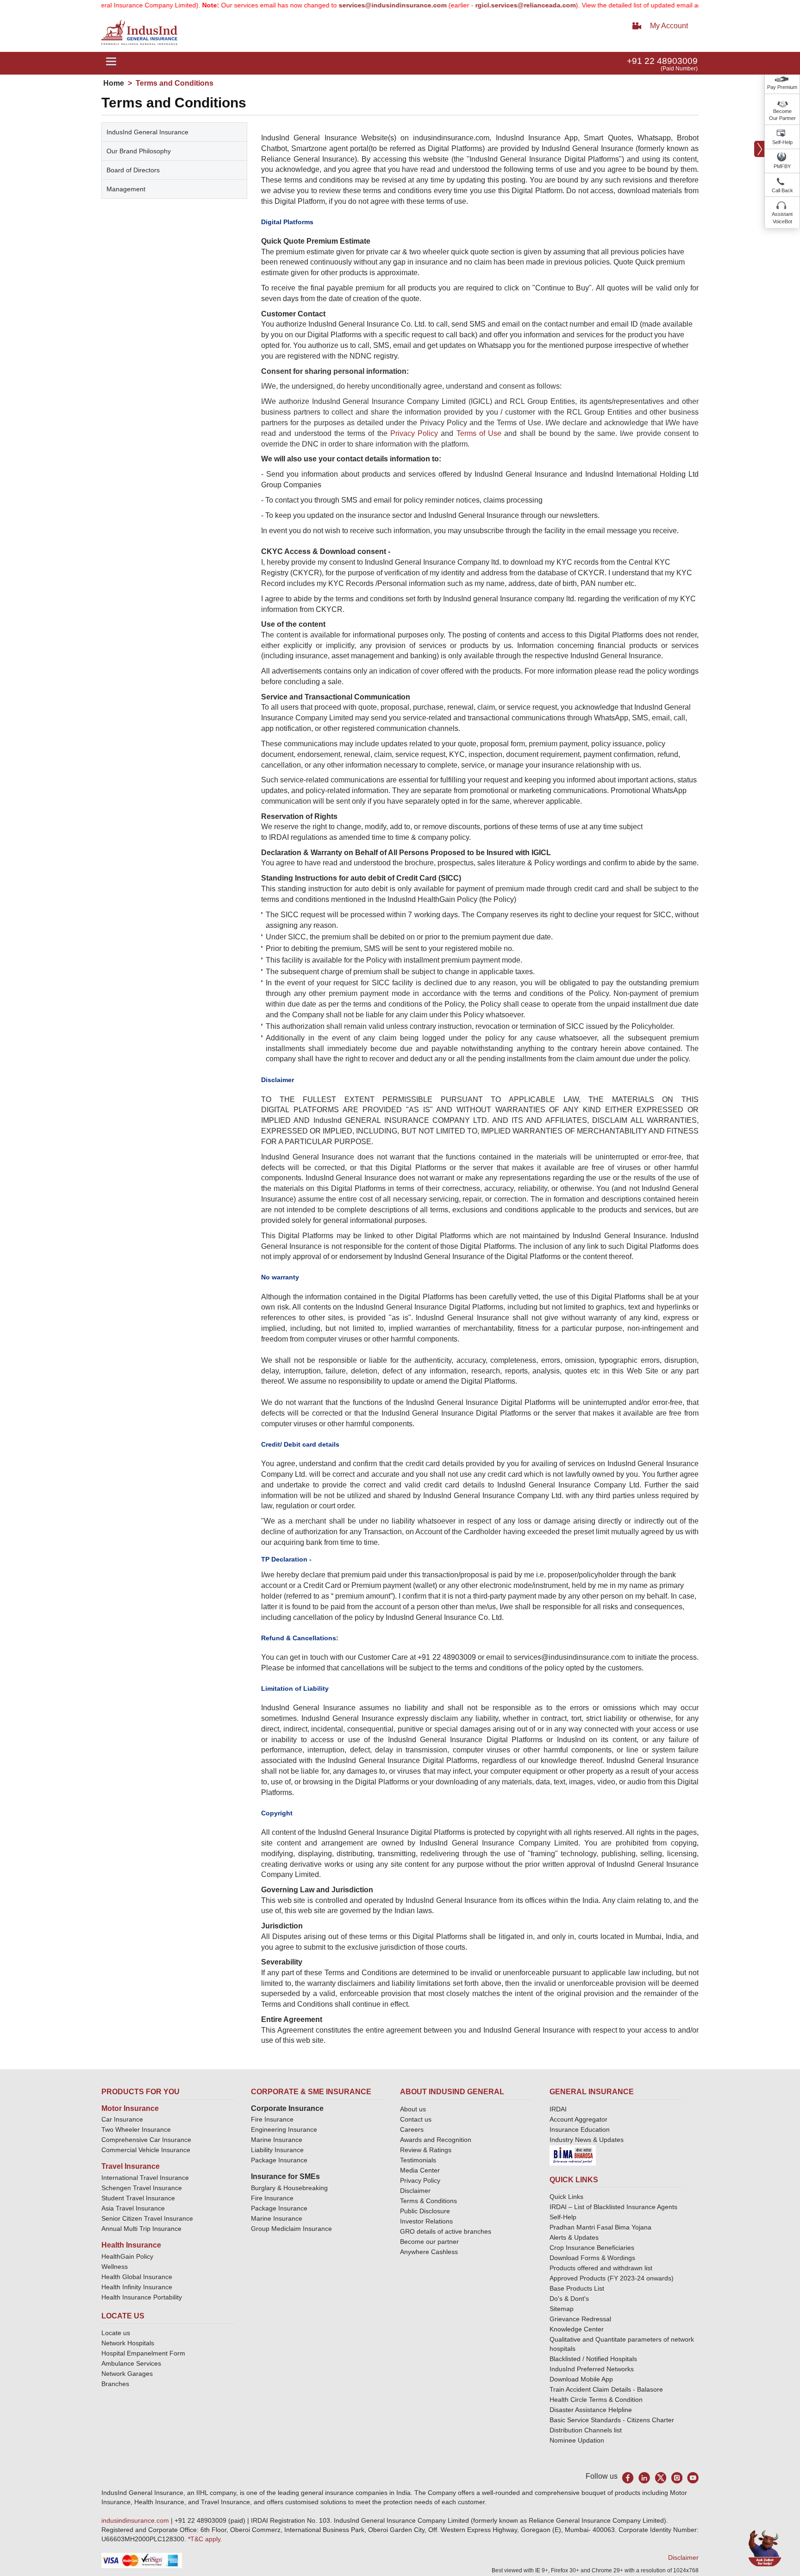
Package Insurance (279, 2160)
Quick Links (566, 2197)
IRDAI (558, 2109)
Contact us (416, 2119)
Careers (412, 2129)
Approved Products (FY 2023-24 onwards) (612, 2278)
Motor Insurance (130, 2108)
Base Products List (577, 2288)
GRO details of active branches (446, 2231)
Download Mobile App (581, 2379)
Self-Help (782, 142)
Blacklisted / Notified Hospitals (593, 2359)
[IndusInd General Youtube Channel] (693, 2478)
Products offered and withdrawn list (601, 2268)
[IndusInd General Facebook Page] (628, 2478)
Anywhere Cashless (429, 2252)
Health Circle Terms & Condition (596, 2400)
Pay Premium (782, 87)
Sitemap (562, 2309)
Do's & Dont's (569, 2299)
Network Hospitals (128, 2343)
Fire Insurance (272, 2119)
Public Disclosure (425, 2211)
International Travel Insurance (145, 2178)
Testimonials (418, 2160)
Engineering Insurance (284, 2129)
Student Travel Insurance (138, 2198)
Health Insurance (131, 2245)
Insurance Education (580, 2129)
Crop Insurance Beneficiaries (592, 2248)
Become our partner (429, 2242)
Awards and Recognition (436, 2140)
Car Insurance (122, 2119)
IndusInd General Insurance (147, 132)
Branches (115, 2384)
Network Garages (127, 2374)
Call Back (782, 190)
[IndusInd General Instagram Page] (677, 2478)
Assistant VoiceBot (782, 218)
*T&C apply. (205, 2539)
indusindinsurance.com (136, 2520)
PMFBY (782, 166)
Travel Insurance (131, 2166)
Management (126, 189)
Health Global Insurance (138, 2277)
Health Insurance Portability (142, 2297)
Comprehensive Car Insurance (146, 2140)
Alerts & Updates (574, 2237)
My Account (669, 26)
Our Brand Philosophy (139, 151)
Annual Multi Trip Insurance (141, 2229)
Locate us (116, 2333)
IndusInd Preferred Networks (592, 2369)
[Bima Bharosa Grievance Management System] (573, 2155)
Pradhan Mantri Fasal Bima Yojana (600, 2227)
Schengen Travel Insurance (142, 2188)
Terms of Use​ (479, 433)
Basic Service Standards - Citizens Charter (612, 2420)
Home (114, 83)
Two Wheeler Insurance (136, 2129)
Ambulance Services (131, 2363)
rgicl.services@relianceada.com (479, 5)
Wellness (115, 2267)
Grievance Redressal (580, 2319)
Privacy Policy (414, 433)
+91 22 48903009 (662, 61)
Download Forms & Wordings (592, 2258)
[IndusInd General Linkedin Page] (644, 2478)
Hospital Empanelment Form (143, 2353)
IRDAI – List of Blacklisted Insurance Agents (613, 2207)
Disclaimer (415, 2191)
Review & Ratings (426, 2150)
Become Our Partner (782, 115)
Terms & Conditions (428, 2201)
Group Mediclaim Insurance (291, 2229)
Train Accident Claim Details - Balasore (606, 2389)
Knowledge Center (577, 2329)
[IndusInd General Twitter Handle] (660, 2478)
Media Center (420, 2170)
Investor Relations (426, 2221)
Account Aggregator (578, 2119)
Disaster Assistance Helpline (591, 2410)
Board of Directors (133, 170)
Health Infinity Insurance (138, 2287)
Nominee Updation (577, 2440)
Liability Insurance (277, 2150)
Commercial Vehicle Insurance (146, 2150)
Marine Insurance (277, 2140)
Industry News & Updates (587, 2140)
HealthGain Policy (127, 2256)
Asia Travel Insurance (133, 2208)
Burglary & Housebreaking (289, 2188)
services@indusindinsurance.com (347, 5)
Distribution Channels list (586, 2430)
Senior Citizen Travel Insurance (147, 2218)
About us (413, 2109)
